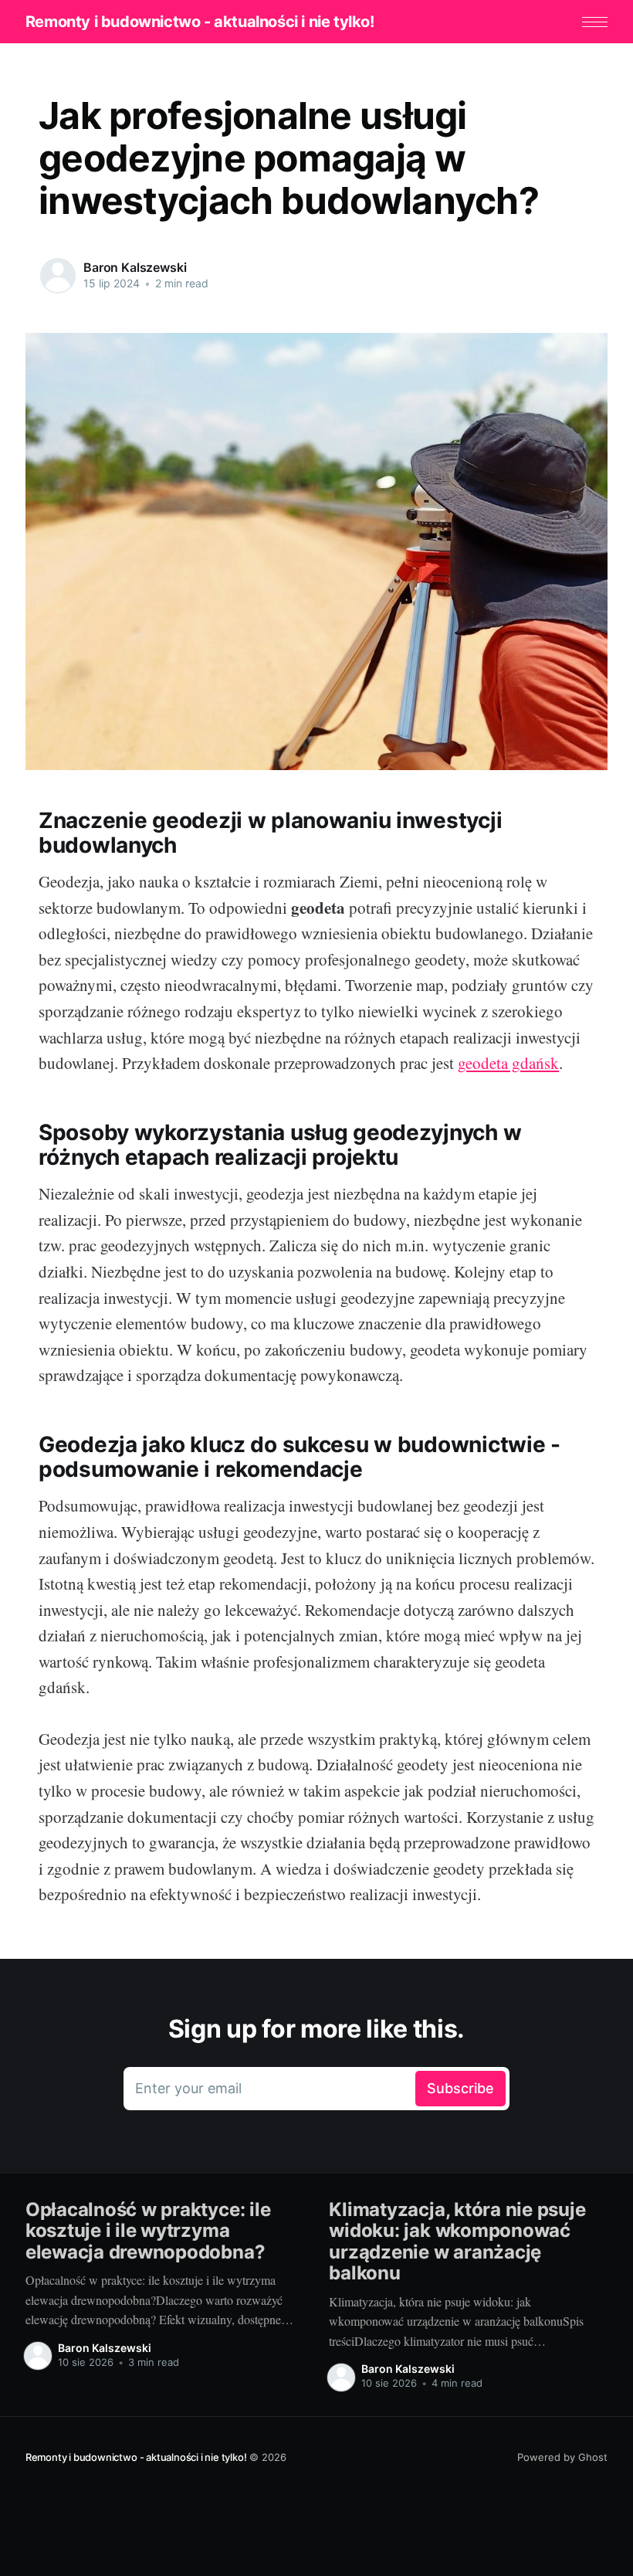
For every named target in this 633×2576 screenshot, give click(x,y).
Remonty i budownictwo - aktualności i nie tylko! (200, 22)
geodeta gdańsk (508, 1063)
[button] (595, 22)
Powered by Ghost (562, 2457)
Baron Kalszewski (135, 267)
